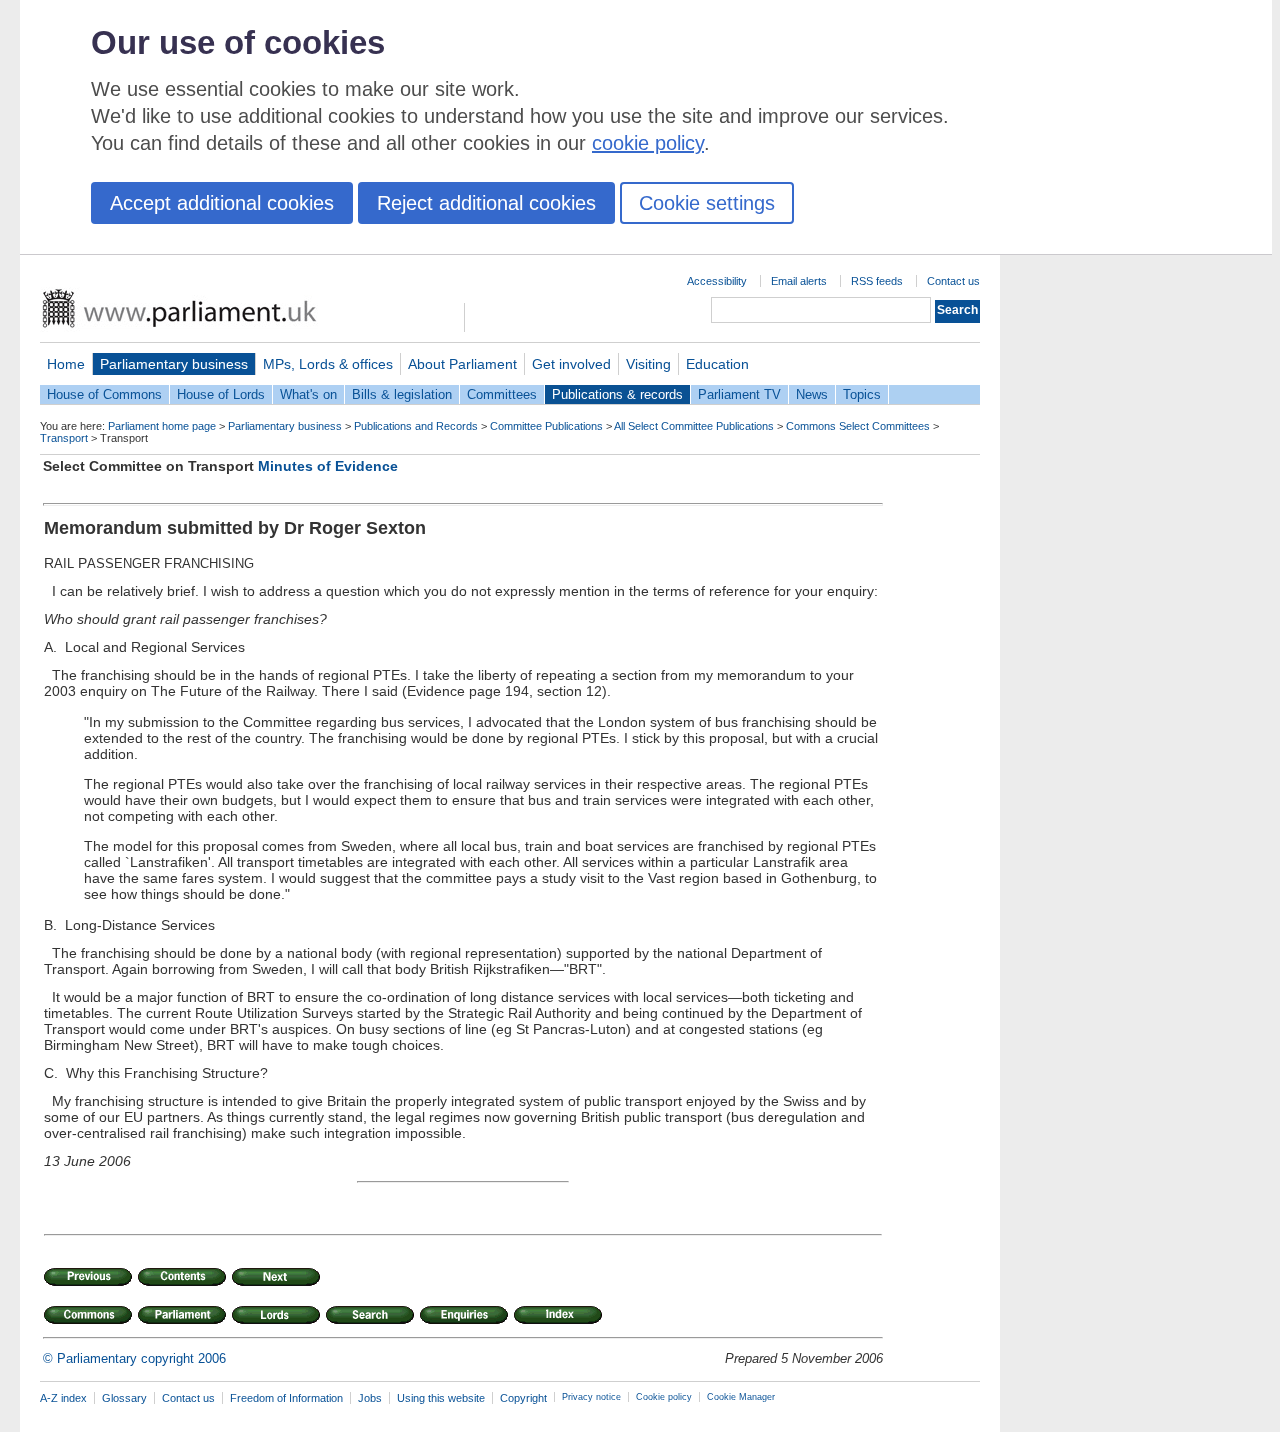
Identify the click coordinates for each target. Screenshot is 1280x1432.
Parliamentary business (174, 364)
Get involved (571, 364)
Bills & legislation (402, 394)
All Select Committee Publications (694, 426)
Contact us (953, 281)
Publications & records (617, 394)
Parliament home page (162, 426)
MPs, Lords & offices (328, 364)
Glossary (124, 1398)
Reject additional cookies (486, 203)
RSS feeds (877, 281)
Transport (64, 438)
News (812, 394)
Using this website (441, 1398)
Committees (502, 394)
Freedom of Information (286, 1398)
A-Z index (63, 1398)
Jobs (370, 1398)
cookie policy (648, 143)
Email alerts (799, 281)
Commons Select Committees (858, 426)
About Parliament (462, 364)
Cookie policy (664, 1397)
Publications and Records (416, 426)
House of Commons (104, 394)
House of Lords (221, 394)
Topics (862, 394)
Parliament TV (739, 394)
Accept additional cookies (222, 203)
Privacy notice (591, 1397)
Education (717, 364)
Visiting (648, 364)
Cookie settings (707, 203)
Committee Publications (546, 426)
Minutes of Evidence (328, 466)
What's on (308, 394)
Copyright (523, 1398)
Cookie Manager (741, 1397)
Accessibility (717, 281)
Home (66, 364)
